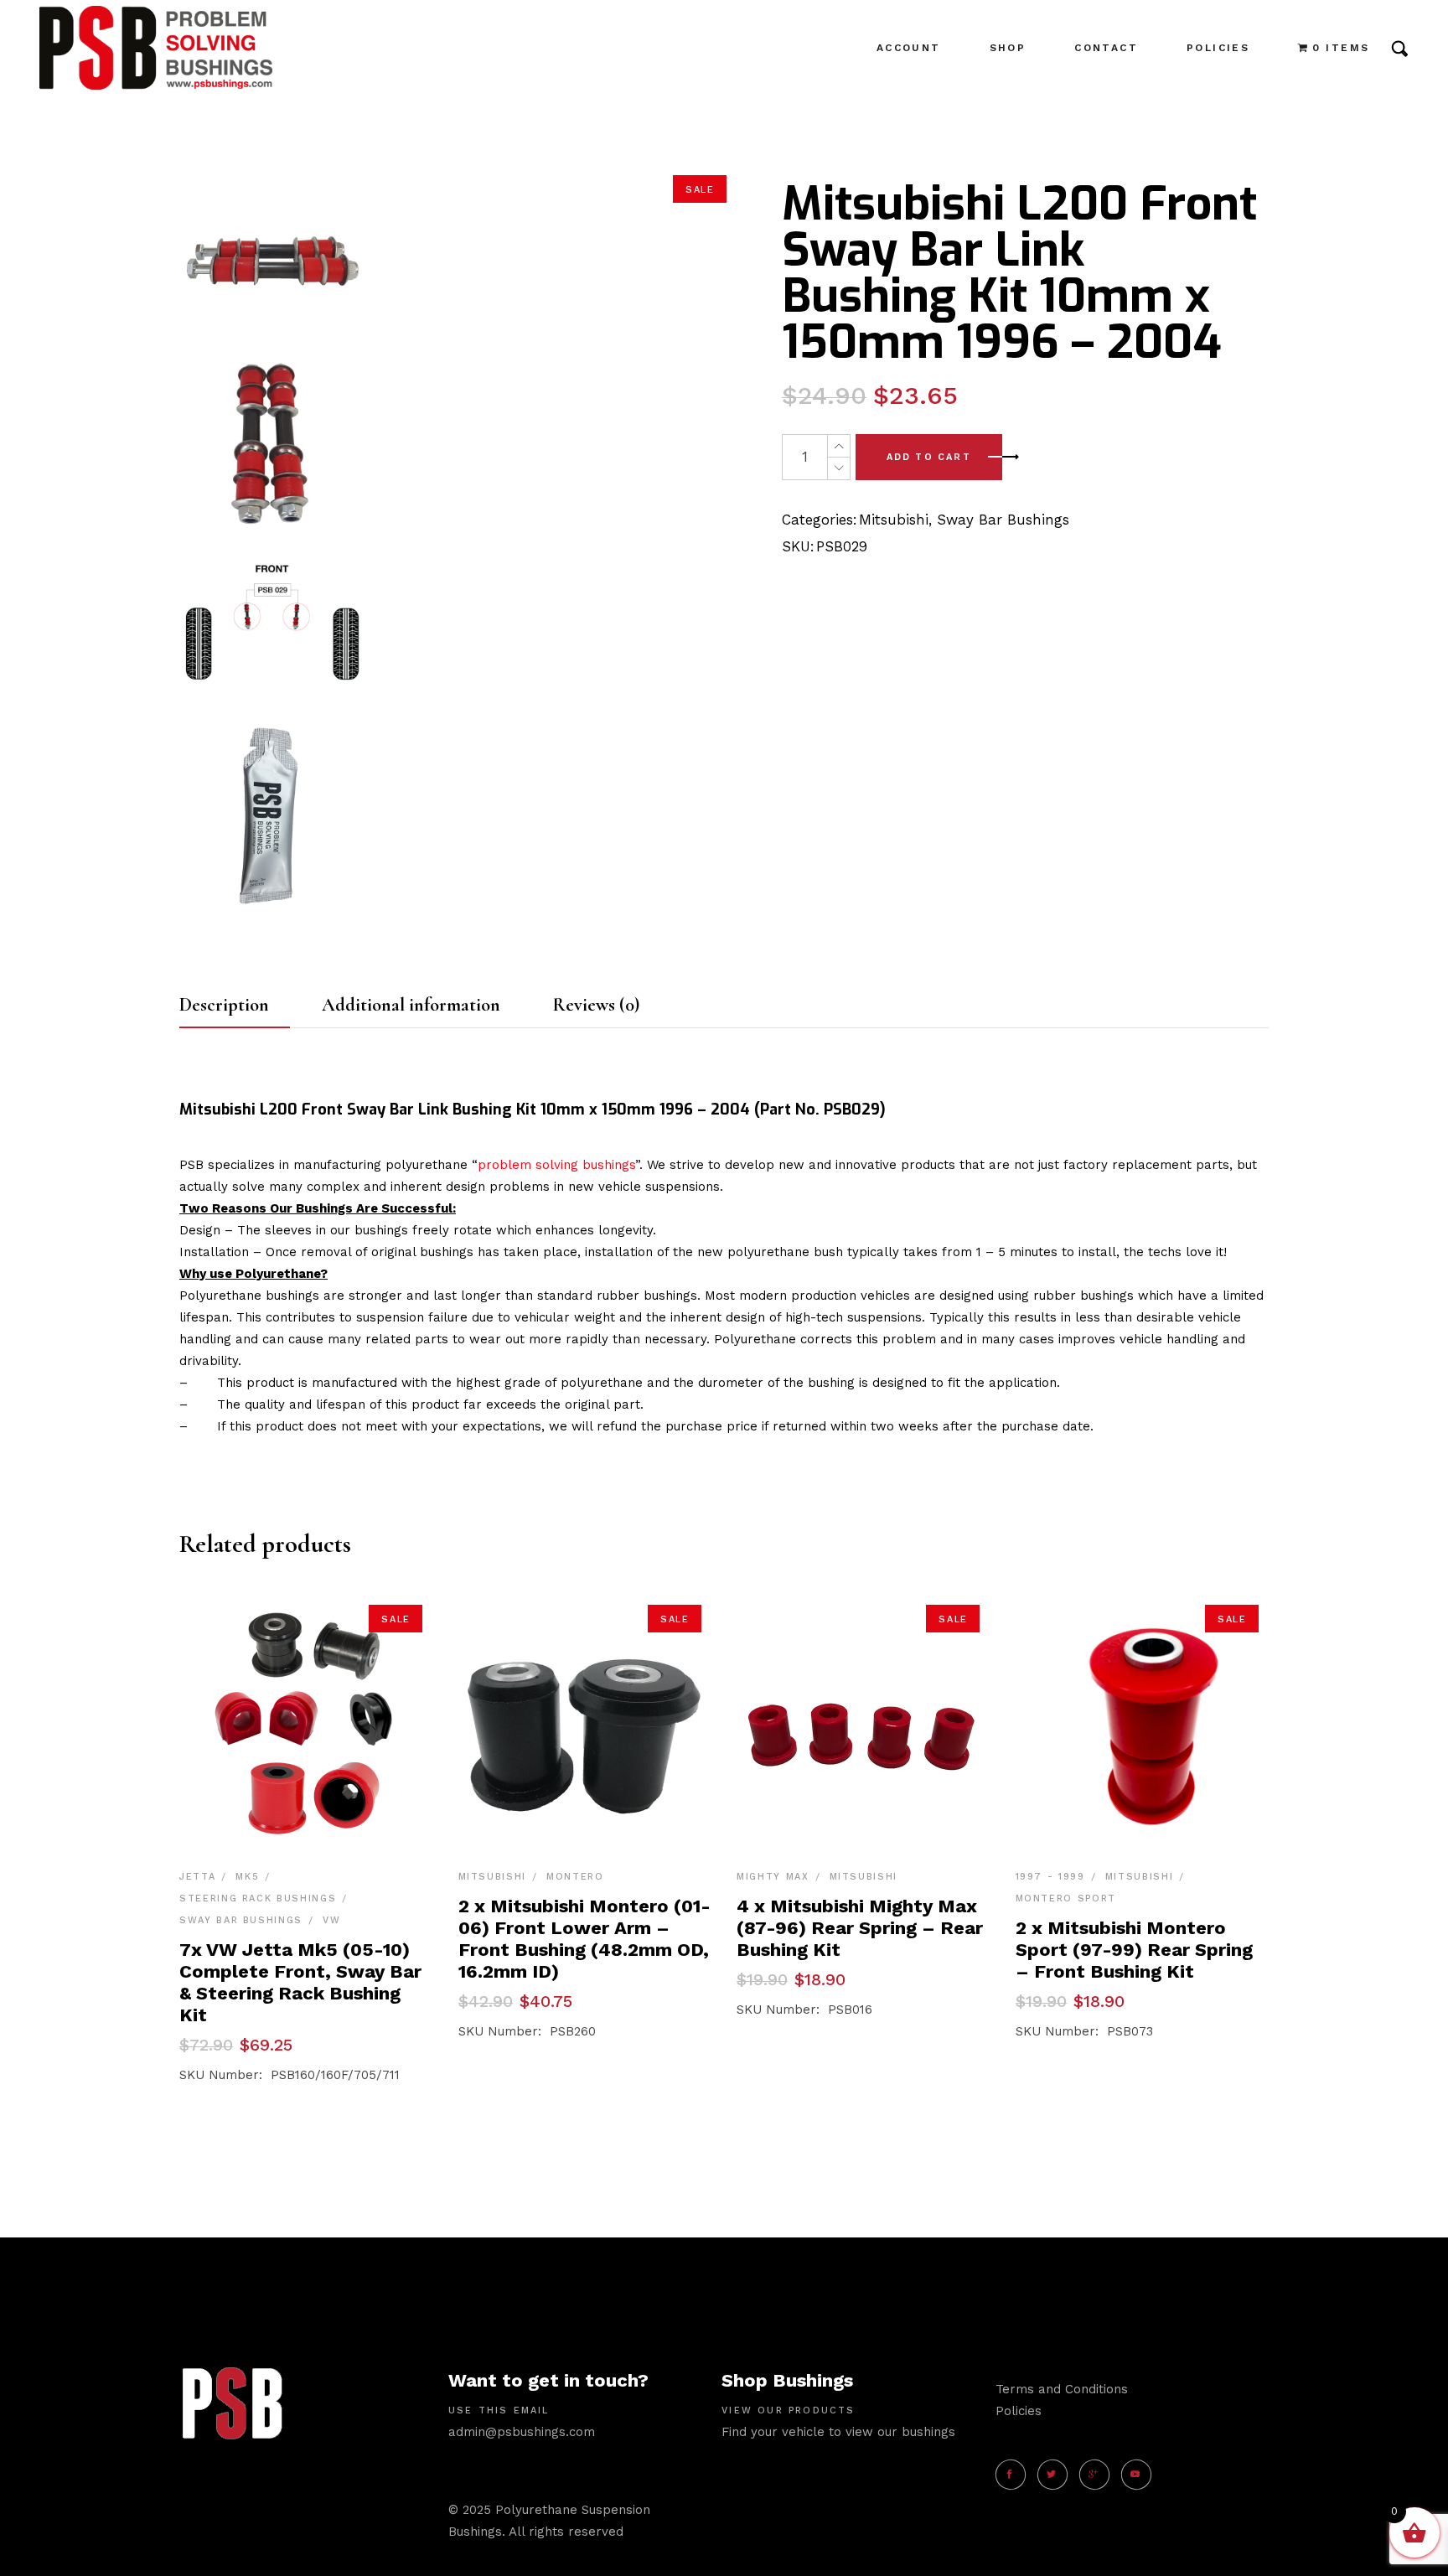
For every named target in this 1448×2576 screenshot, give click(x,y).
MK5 (247, 1877)
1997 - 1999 (1050, 1877)
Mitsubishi (894, 520)
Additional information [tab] (411, 1005)
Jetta (197, 1877)
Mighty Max (773, 1877)
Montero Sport (1066, 1898)
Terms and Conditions (1062, 2389)
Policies (1019, 2411)
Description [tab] (224, 1005)
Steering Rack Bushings (258, 1898)
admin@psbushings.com (522, 2432)
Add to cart (929, 457)
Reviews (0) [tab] (596, 1005)
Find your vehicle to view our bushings (838, 2432)
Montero (575, 1877)
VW (331, 1920)
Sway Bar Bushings (1003, 520)
